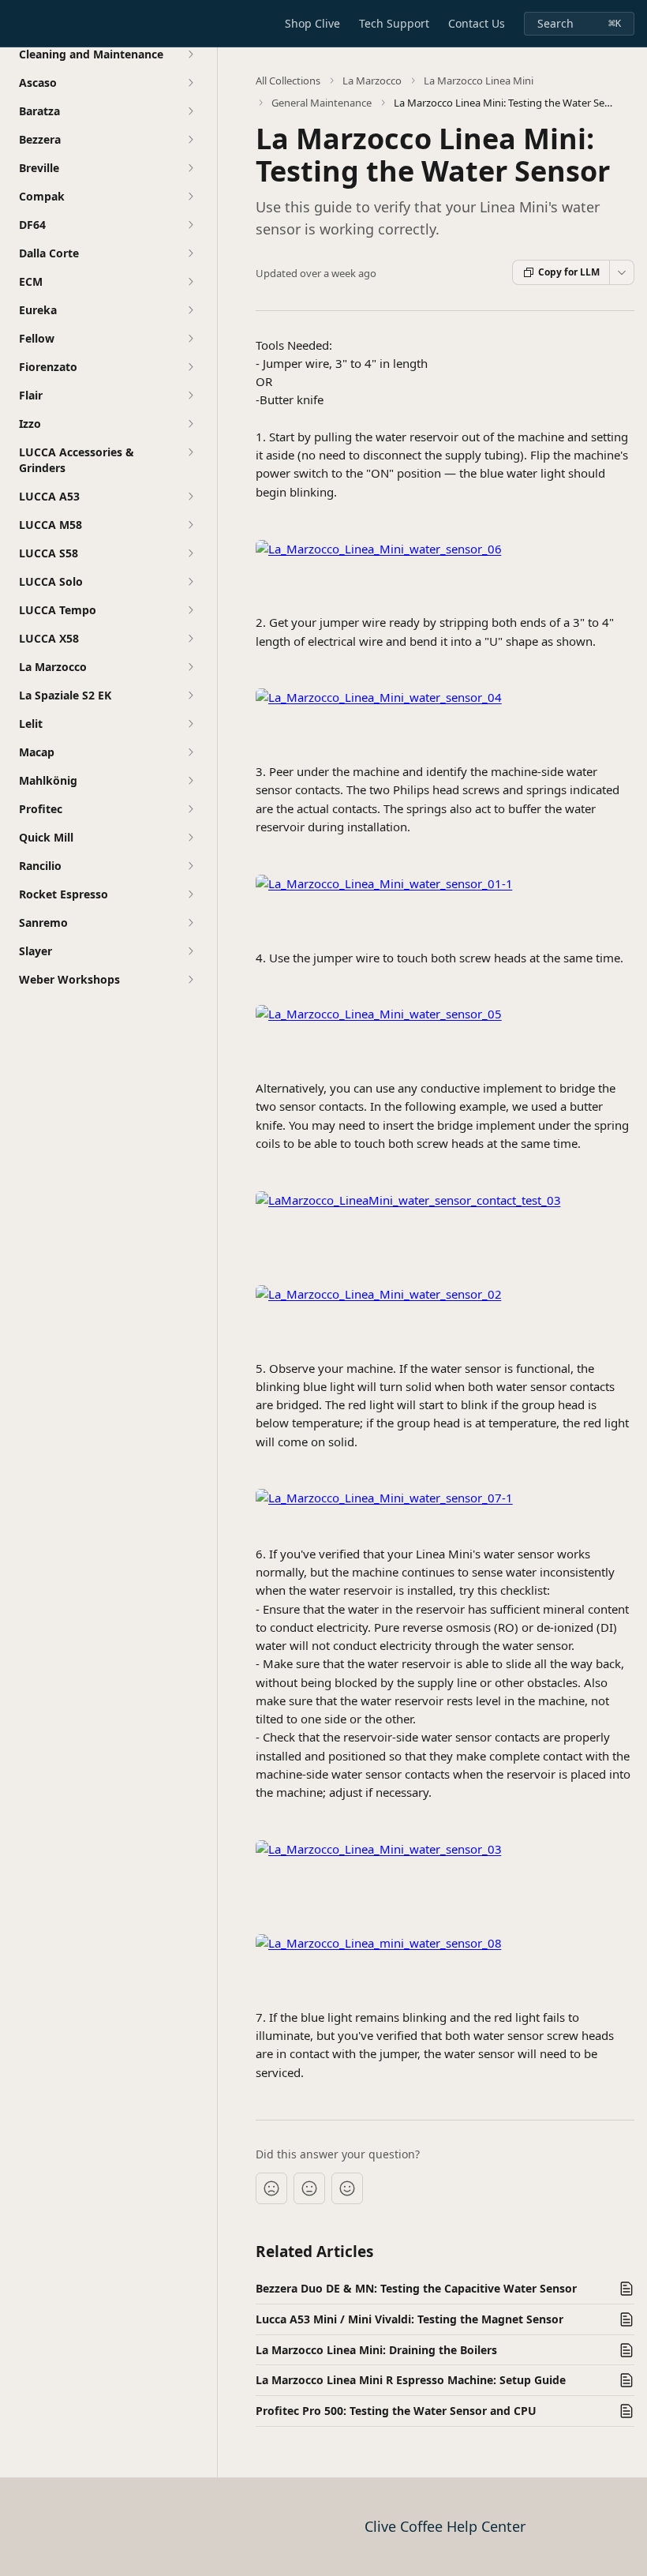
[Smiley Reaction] (347, 2188)
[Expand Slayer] (190, 951)
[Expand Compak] (190, 197)
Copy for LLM (569, 272)
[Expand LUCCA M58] (190, 525)
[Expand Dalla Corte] (190, 253)
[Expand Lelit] (190, 724)
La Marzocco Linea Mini (479, 81)
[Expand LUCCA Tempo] (190, 610)
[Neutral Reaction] (309, 2188)
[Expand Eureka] (190, 310)
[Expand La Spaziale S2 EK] (190, 696)
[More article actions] (622, 272)
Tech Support (394, 23)
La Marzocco (372, 81)
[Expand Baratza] (190, 111)
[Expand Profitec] (190, 809)
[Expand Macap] (190, 752)
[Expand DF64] (190, 225)
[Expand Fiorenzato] (190, 367)
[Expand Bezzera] (190, 140)
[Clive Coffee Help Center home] (16, 24)
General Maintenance (322, 103)
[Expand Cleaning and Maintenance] (190, 54)
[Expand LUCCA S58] (190, 553)
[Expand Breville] (190, 168)
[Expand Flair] (190, 396)
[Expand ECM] (190, 282)
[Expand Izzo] (190, 424)
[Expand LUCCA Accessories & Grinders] (190, 452)
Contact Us (477, 23)
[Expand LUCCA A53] (190, 497)
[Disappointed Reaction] (271, 2188)
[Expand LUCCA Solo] (190, 582)
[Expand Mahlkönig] (190, 781)
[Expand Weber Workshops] (190, 980)
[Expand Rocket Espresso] (190, 894)
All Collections (288, 81)
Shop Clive (312, 23)
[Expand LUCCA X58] (190, 639)
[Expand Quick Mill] (190, 838)
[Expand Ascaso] (190, 83)
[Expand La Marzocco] (190, 667)
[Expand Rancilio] (190, 866)
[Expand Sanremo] (190, 923)
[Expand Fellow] (190, 339)
